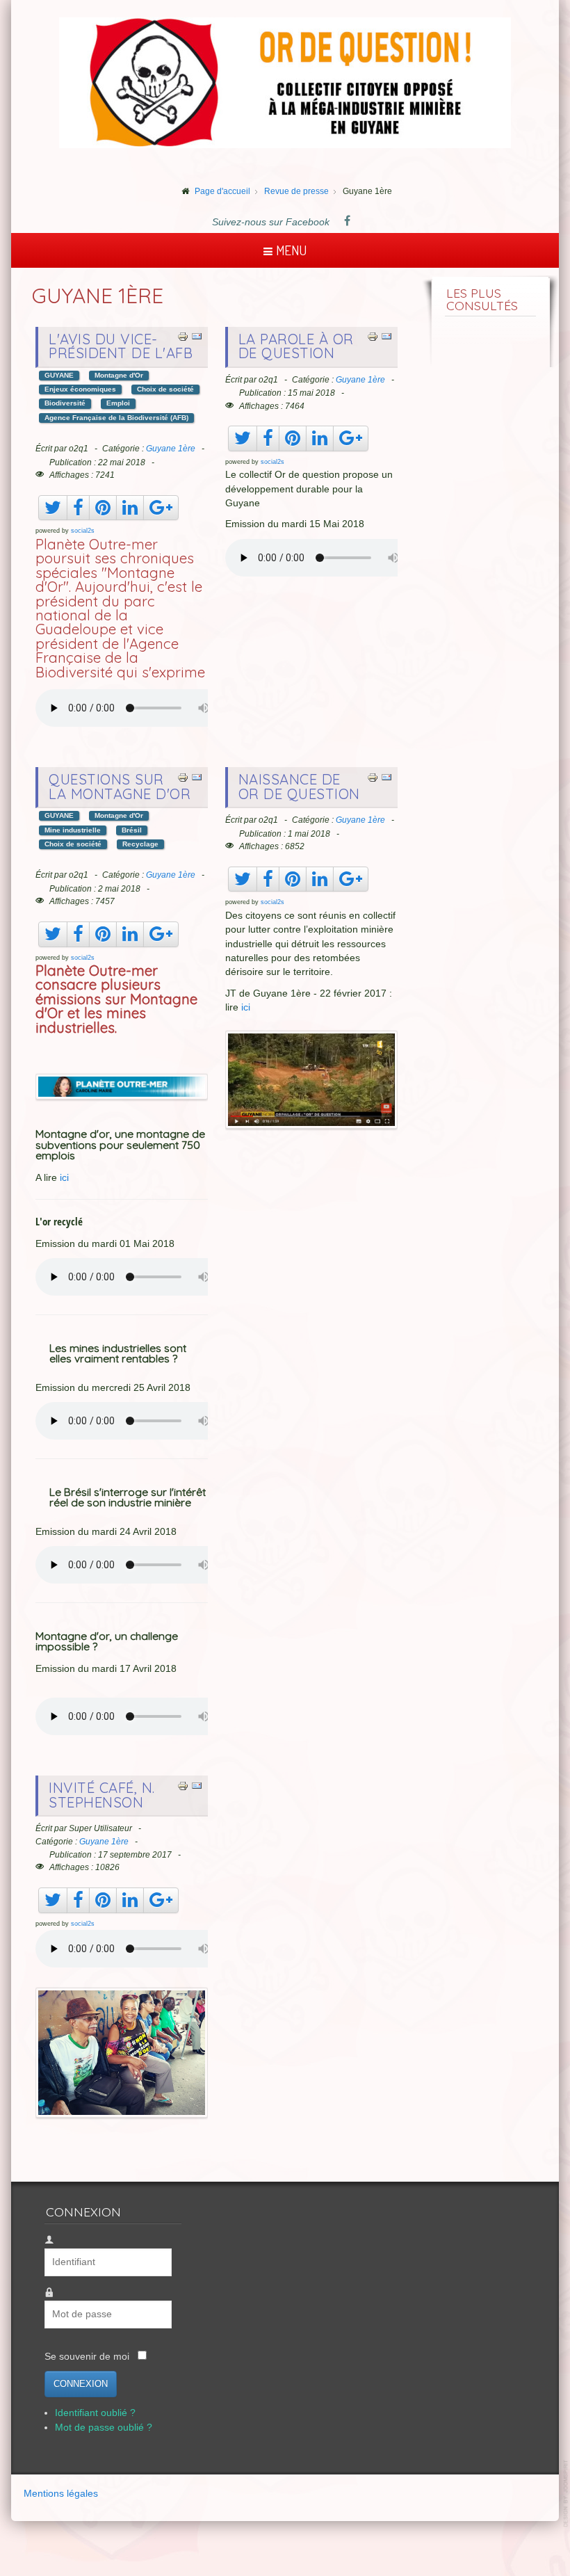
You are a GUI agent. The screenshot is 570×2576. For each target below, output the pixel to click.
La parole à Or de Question (296, 346)
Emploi (118, 403)
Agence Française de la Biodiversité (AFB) (116, 418)
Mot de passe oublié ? (104, 2428)
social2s (83, 531)
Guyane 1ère (171, 449)
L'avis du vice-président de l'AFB (121, 346)
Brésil (132, 830)
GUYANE (59, 375)
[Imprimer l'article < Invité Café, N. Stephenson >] (183, 1785)
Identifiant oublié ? (95, 2413)
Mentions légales (61, 2494)
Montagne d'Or (119, 375)
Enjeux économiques (80, 389)
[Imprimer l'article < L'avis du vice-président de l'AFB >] (183, 336)
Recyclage (140, 844)
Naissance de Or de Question (299, 786)
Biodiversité (65, 403)
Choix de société (165, 389)
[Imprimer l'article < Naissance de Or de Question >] (373, 776)
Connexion (81, 2384)
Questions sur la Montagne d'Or (120, 786)
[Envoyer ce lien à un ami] (197, 336)
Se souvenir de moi (87, 2357)
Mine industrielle (73, 830)
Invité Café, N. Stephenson (102, 1795)
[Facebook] (348, 222)
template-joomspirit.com (567, 2494)
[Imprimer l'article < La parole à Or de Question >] (373, 336)
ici (64, 1178)
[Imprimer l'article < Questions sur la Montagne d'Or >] (183, 776)
